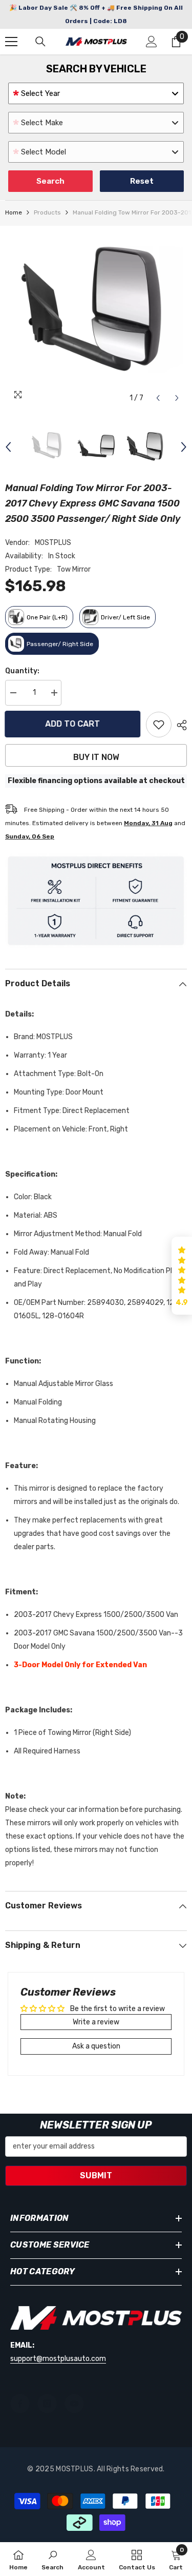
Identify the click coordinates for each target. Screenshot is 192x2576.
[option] (96, 317)
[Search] (40, 42)
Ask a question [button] (96, 2046)
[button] (158, 398)
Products (47, 212)
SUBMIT (96, 2175)
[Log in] (152, 42)
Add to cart (76, 724)
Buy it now (96, 757)
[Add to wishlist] (159, 725)
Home (14, 212)
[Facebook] (20, 2404)
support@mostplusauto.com (58, 2359)
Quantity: (22, 671)
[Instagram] (47, 2404)
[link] (52, 2559)
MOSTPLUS (53, 543)
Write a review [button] (96, 2022)
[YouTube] (74, 2404)
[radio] (39, 617)
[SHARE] (179, 725)
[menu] (11, 42)
